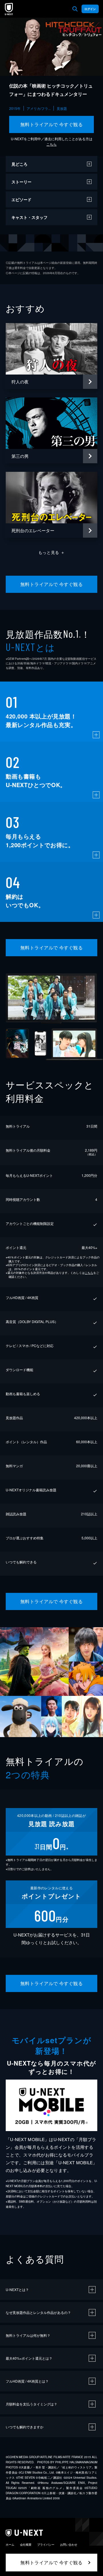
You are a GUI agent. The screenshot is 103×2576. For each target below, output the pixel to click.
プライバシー (46, 2545)
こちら (51, 144)
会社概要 (26, 2545)
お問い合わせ (69, 2545)
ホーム (10, 2545)
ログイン (90, 9)
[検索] (75, 9)
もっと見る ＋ (52, 552)
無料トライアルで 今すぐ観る (52, 124)
